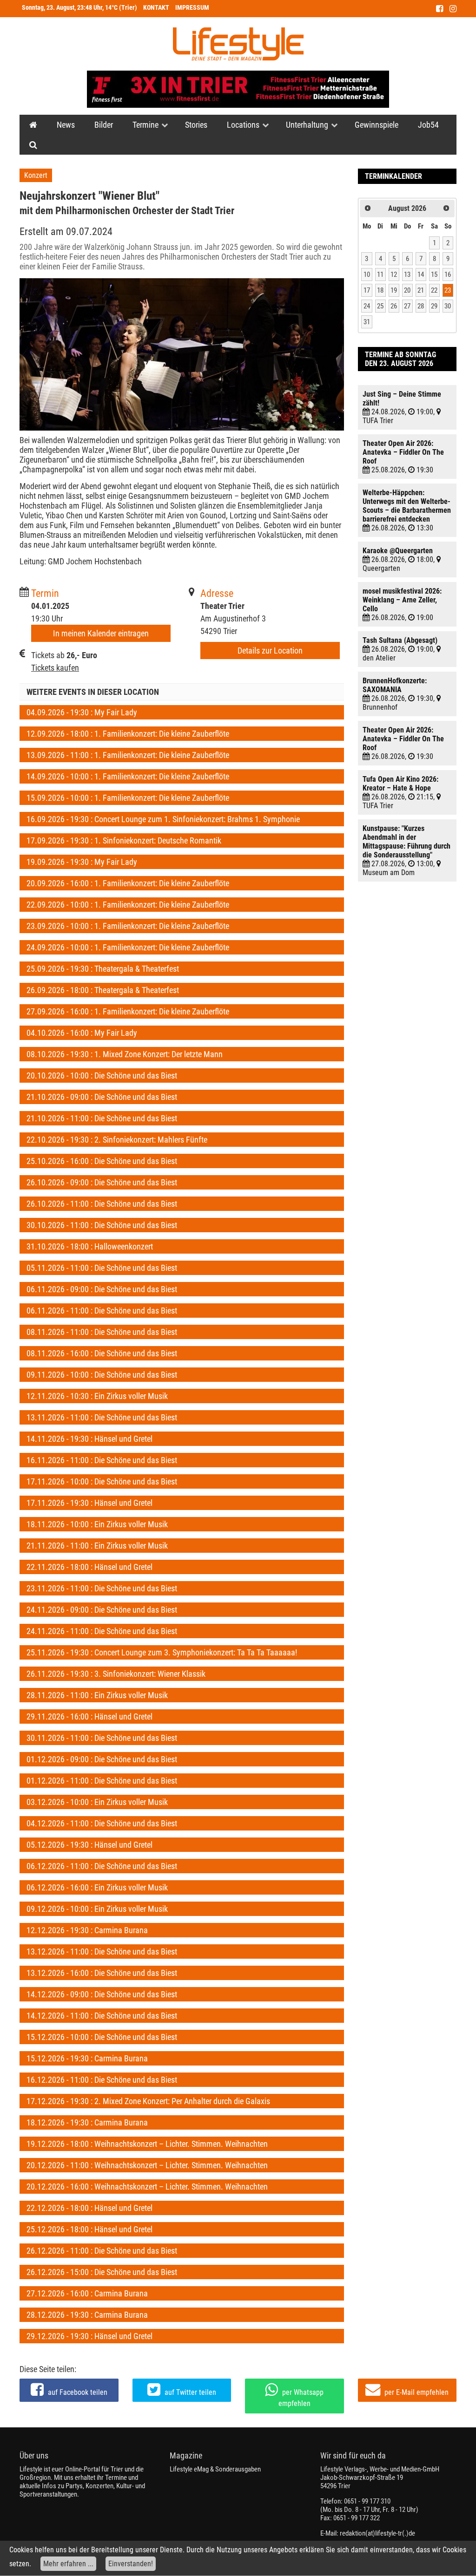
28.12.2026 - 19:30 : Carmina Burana (87, 2315)
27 (407, 306)
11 (380, 275)
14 (421, 275)
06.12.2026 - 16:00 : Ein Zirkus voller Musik (97, 1887)
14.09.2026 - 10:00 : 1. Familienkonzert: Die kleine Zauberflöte (128, 776)
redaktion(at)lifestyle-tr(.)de (377, 2533)
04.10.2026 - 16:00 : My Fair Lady (82, 1033)
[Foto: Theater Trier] (182, 354)
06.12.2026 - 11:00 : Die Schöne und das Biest (102, 1866)
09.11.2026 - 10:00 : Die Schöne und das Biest (102, 1375)
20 (407, 290)
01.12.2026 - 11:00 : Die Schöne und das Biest (102, 1781)
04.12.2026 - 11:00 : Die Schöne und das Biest (102, 1823)
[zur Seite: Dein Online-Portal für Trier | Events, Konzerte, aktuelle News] (33, 125)
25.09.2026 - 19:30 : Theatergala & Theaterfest (103, 969)
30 (448, 306)
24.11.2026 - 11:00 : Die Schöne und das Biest (102, 1631)
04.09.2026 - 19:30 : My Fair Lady (82, 712)
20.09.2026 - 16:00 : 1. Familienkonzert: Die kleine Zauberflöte (128, 883)
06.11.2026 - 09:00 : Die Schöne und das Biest (102, 1289)
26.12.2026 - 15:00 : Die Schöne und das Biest (102, 2272)
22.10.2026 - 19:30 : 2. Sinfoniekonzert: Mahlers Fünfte (117, 1140)
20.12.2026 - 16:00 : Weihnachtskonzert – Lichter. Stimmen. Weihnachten (147, 2187)
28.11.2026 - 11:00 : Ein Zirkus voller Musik (97, 1695)
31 (367, 322)
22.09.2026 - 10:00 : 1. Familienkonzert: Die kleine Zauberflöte (128, 905)
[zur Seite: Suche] (33, 145)
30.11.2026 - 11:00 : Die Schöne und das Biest (102, 1738)
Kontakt (156, 8)
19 (394, 290)
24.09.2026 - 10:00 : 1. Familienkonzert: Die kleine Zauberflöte (128, 947)
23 (448, 290)
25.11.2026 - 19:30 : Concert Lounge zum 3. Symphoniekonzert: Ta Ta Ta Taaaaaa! (162, 1652)
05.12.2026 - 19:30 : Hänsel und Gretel (89, 1845)
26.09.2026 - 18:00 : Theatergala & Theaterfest (103, 990)
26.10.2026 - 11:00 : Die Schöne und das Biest (102, 1204)
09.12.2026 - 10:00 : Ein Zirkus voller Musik (97, 1909)
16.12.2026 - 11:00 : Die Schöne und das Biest (102, 2080)
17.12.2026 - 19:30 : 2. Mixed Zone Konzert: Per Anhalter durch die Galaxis (148, 2101)
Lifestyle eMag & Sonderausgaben (215, 2469)
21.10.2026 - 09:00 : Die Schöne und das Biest (102, 1097)
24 (367, 306)
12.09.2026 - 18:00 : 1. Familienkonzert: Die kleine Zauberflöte (128, 734)
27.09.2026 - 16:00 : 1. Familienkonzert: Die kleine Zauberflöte (128, 1011)
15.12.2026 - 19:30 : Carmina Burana (87, 2058)
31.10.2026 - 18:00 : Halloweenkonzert (90, 1246)
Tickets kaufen (55, 668)
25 (380, 306)
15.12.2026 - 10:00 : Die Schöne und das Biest (102, 2037)
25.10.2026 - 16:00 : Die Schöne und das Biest (102, 1161)
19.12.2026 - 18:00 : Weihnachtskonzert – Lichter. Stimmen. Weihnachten (147, 2144)
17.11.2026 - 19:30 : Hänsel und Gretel (89, 1503)
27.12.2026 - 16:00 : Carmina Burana (87, 2293)
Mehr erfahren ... (68, 2564)
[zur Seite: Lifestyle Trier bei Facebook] (440, 9)
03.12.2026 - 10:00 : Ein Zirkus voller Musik (97, 1802)
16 (448, 275)
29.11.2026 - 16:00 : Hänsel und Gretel (89, 1716)
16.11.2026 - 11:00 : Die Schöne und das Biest (102, 1460)
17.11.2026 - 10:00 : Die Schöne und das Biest (102, 1481)
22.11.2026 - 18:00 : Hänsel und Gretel (89, 1567)
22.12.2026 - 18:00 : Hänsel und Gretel (89, 2208)
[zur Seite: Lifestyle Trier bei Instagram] (453, 9)
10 (367, 275)
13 (407, 275)
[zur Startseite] (238, 44)
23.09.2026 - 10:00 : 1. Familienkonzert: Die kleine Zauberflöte (128, 926)
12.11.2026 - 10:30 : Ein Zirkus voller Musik (97, 1396)
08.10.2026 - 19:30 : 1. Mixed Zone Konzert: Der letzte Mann (125, 1054)
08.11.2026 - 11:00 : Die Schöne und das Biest (102, 1332)
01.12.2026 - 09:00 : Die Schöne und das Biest (102, 1759)
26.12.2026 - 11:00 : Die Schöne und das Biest (102, 2251)
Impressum (192, 8)
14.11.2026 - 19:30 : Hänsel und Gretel (89, 1439)
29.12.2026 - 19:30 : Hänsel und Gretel (89, 2336)
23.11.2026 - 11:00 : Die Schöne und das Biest (102, 1588)
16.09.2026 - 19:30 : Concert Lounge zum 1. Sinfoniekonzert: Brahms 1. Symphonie (163, 819)
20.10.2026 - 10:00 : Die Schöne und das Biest (102, 1076)
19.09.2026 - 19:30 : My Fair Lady (82, 862)
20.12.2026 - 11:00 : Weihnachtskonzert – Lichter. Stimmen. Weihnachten (147, 2165)
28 (421, 306)
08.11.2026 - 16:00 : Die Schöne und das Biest (102, 1353)
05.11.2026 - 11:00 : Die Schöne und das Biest (102, 1268)
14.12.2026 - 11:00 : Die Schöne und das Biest (102, 2016)
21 (421, 290)
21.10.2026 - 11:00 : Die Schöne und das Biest (102, 1118)
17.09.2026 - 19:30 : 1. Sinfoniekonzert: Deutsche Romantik (124, 840)
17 (367, 290)
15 (434, 275)
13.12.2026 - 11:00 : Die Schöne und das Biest (102, 1952)
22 (434, 290)
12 (394, 275)
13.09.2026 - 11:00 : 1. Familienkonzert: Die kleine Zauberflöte (128, 755)
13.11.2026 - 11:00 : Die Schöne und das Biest (102, 1417)
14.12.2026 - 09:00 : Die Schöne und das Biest (102, 1994)
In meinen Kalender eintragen (101, 633)
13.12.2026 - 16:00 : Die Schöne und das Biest (102, 1973)
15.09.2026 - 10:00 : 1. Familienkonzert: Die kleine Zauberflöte (128, 798)
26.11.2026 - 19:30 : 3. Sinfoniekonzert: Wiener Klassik (116, 1674)
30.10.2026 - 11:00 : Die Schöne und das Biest (102, 1225)
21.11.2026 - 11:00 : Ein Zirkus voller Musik (97, 1546)
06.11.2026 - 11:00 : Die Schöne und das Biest (102, 1311)
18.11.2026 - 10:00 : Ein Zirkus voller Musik (97, 1524)
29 (434, 306)
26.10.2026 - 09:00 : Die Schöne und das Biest (102, 1182)
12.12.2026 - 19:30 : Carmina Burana (87, 1930)
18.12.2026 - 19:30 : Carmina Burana (87, 2122)
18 (380, 290)
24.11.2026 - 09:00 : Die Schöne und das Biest (102, 1610)
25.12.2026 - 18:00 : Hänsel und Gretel (89, 2229)
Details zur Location (270, 651)
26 (394, 306)
